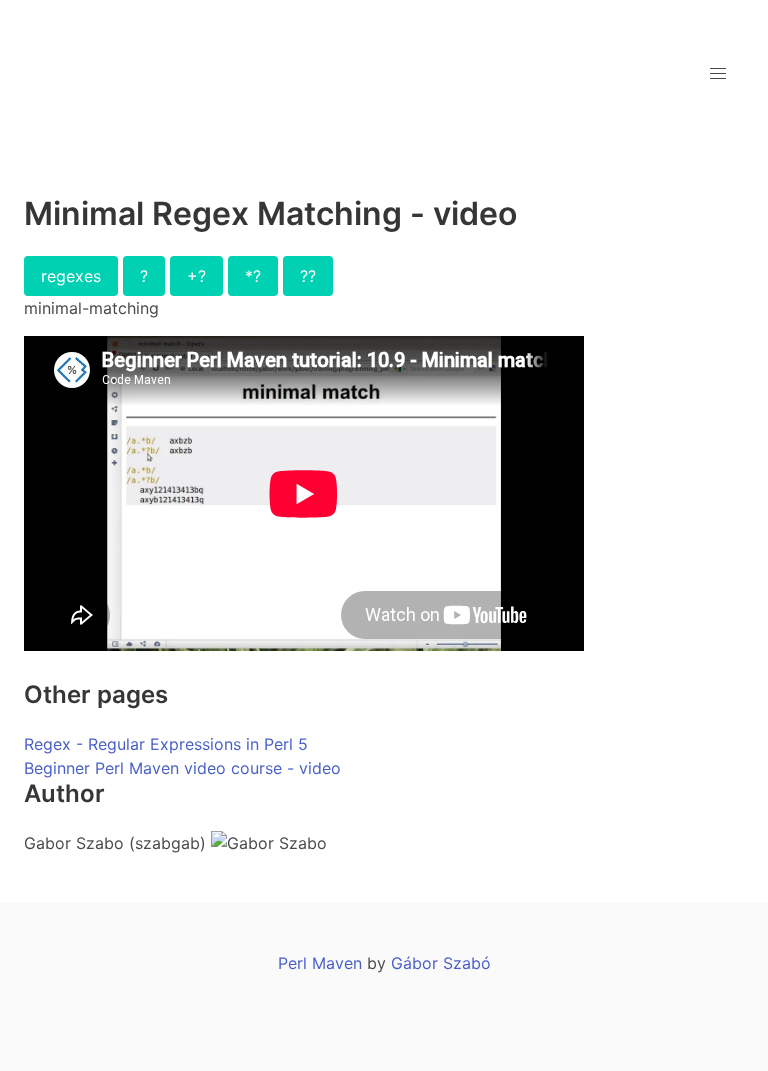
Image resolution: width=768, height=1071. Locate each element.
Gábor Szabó (441, 963)
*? (253, 276)
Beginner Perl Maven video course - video (182, 768)
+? (196, 276)
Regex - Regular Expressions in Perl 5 (166, 744)
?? (308, 276)
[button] (718, 74)
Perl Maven (320, 963)
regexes (71, 276)
